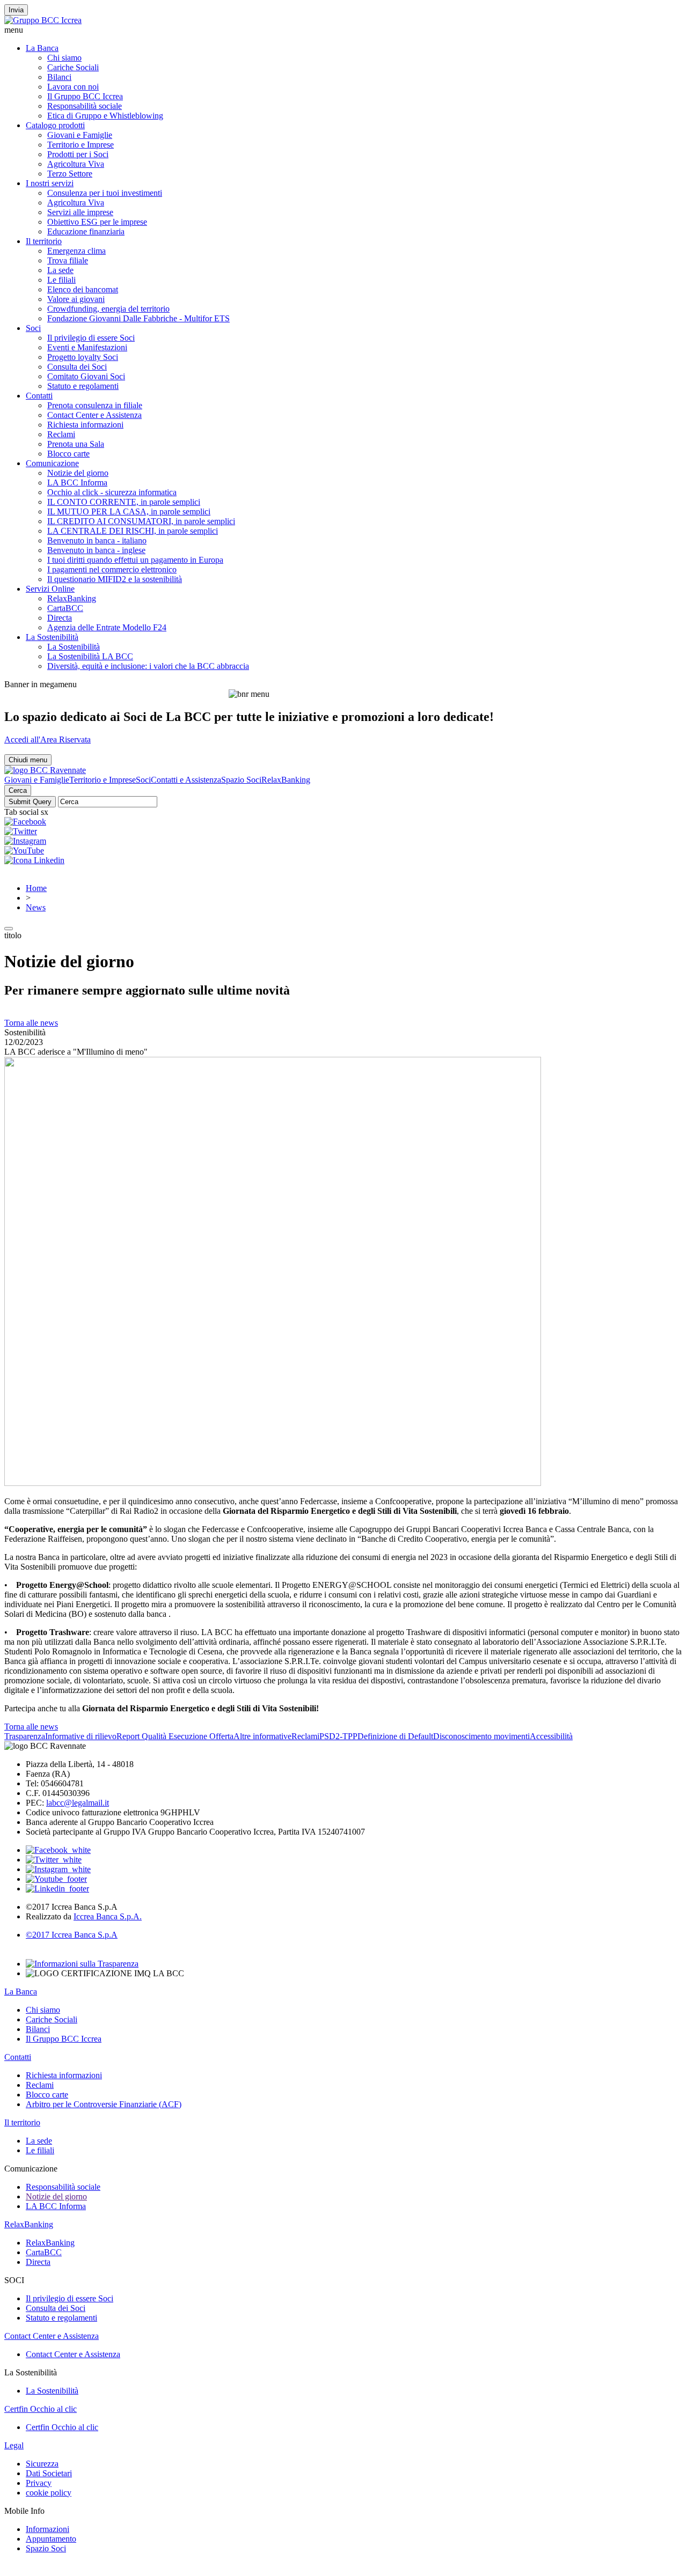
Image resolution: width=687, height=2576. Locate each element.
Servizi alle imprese (80, 212)
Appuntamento (51, 2539)
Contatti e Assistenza (186, 780)
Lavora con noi (73, 87)
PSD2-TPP (338, 1736)
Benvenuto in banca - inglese (96, 550)
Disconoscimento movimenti (481, 1736)
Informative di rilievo (81, 1736)
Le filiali (61, 280)
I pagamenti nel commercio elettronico (112, 569)
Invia (16, 10)
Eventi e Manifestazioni (87, 347)
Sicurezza (42, 2464)
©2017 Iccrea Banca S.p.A (72, 1935)
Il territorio (44, 241)
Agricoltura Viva (76, 164)
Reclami (61, 434)
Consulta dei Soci (77, 367)
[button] (343, 30)
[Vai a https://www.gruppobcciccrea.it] (43, 20)
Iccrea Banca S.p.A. (108, 1916)
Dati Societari (49, 2473)
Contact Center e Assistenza (94, 415)
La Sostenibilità (52, 637)
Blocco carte (68, 454)
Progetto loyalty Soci (83, 357)
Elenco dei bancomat (83, 289)
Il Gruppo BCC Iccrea (85, 96)
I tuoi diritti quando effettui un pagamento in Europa (135, 560)
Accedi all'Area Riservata (47, 739)
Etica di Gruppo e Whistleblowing (105, 116)
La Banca (42, 48)
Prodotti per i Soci (78, 154)
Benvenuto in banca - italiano (97, 540)
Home (36, 888)
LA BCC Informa (77, 483)
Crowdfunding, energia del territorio (108, 309)
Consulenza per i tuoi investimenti (105, 193)
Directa (60, 618)
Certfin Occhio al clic (41, 2409)
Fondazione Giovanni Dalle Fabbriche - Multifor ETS (138, 318)
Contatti (39, 396)
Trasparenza (25, 1736)
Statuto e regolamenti (83, 386)
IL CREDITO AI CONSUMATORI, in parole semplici (141, 521)
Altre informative (262, 1736)
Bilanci (59, 77)
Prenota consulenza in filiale (95, 405)
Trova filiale (68, 260)
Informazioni (47, 2529)
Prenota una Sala (76, 444)
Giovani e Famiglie (80, 135)
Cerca (18, 790)
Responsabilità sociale (85, 106)
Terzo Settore (70, 174)
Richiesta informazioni (85, 425)
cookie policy (49, 2493)
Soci (33, 328)
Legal (14, 2445)
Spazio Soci (241, 780)
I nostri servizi (50, 183)
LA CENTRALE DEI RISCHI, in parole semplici (133, 531)
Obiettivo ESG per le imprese (97, 222)
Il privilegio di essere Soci (91, 338)
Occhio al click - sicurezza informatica (112, 492)
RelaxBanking (72, 598)
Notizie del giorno (78, 473)
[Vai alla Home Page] (45, 770)
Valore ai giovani (76, 299)
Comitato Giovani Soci (86, 376)
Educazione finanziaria (86, 231)
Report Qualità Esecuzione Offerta (175, 1736)
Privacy (39, 2483)
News (36, 907)
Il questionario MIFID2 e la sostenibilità (115, 579)
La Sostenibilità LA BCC (90, 656)
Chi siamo (64, 58)
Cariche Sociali (73, 67)
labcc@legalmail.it (78, 1803)
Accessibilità (551, 1736)
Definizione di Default (395, 1736)
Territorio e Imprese (81, 145)
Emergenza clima (76, 251)
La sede (60, 270)
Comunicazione (52, 463)
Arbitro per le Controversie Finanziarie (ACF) (104, 2104)
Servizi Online (50, 589)
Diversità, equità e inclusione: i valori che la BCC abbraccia (148, 666)
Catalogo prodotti (55, 125)
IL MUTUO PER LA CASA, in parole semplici (129, 511)
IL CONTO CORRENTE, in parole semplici (124, 502)
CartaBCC (65, 608)
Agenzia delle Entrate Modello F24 (107, 627)
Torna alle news (31, 1023)
